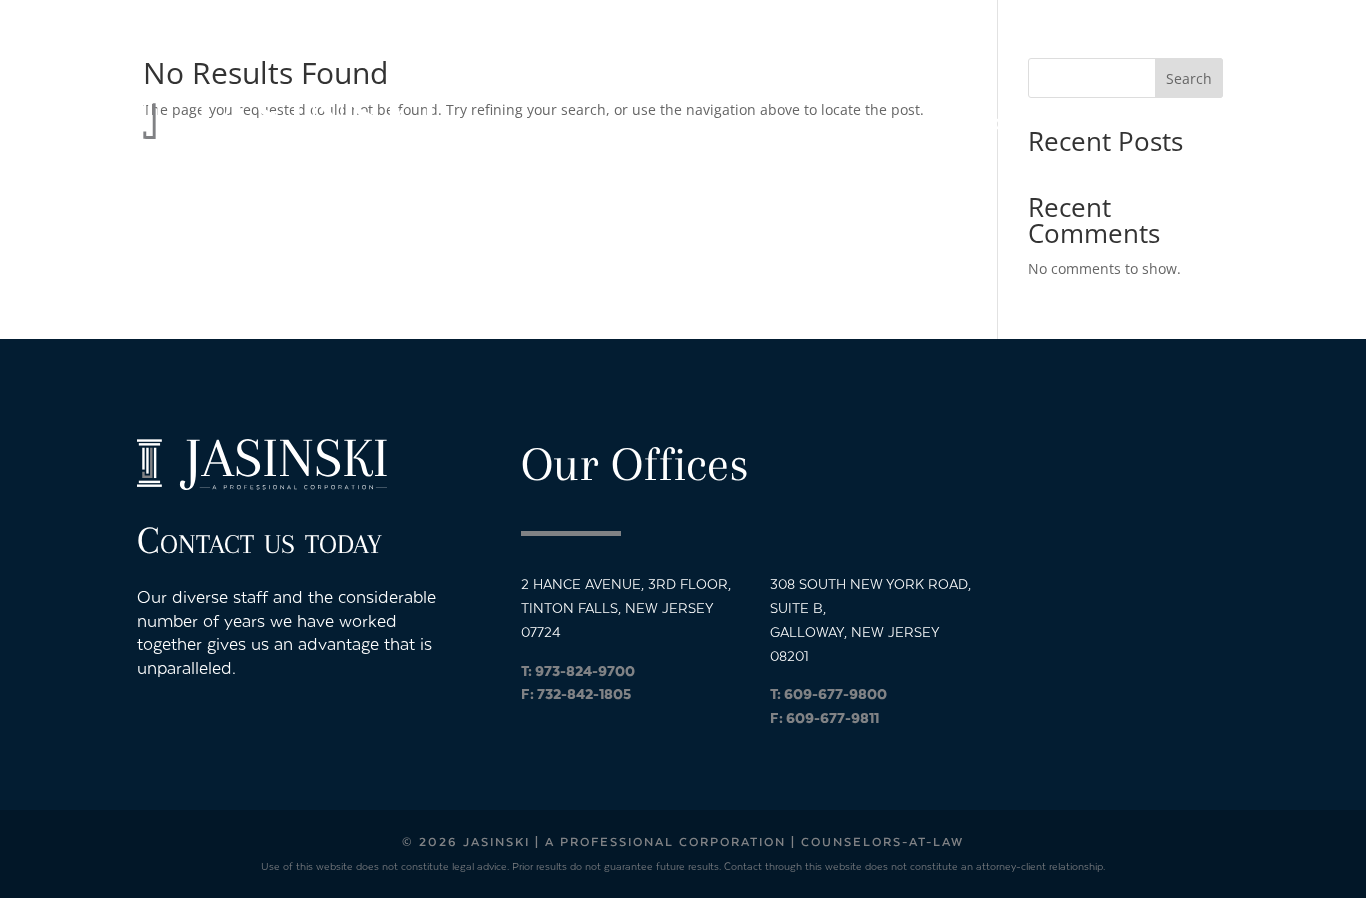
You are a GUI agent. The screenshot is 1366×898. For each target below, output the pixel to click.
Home (718, 123)
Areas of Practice (1020, 123)
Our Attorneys (839, 123)
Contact (1189, 123)
